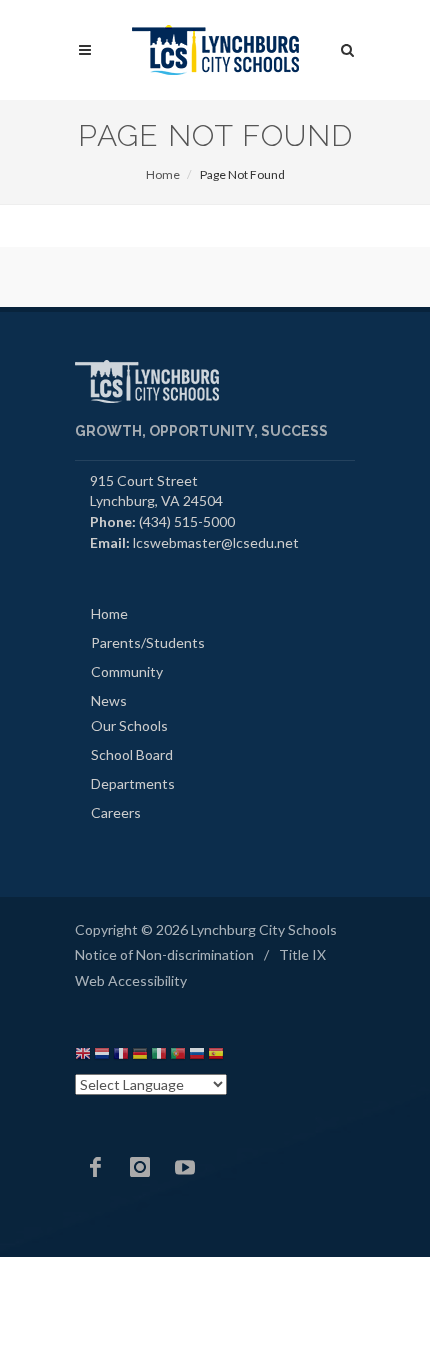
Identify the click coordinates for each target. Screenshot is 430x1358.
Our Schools (129, 725)
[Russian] (197, 1056)
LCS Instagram (140, 1167)
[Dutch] (102, 1056)
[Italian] (159, 1056)
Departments (133, 783)
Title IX (302, 954)
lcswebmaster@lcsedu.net (216, 542)
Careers (116, 812)
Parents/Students (148, 642)
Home (163, 174)
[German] (140, 1056)
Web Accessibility (131, 980)
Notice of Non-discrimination (164, 954)
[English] (83, 1056)
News (109, 700)
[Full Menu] (85, 50)
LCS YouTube (185, 1167)
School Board (132, 754)
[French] (121, 1056)
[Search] (348, 47)
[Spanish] (216, 1056)
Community (127, 671)
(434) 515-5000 (187, 521)
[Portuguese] (178, 1056)
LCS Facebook (95, 1167)
